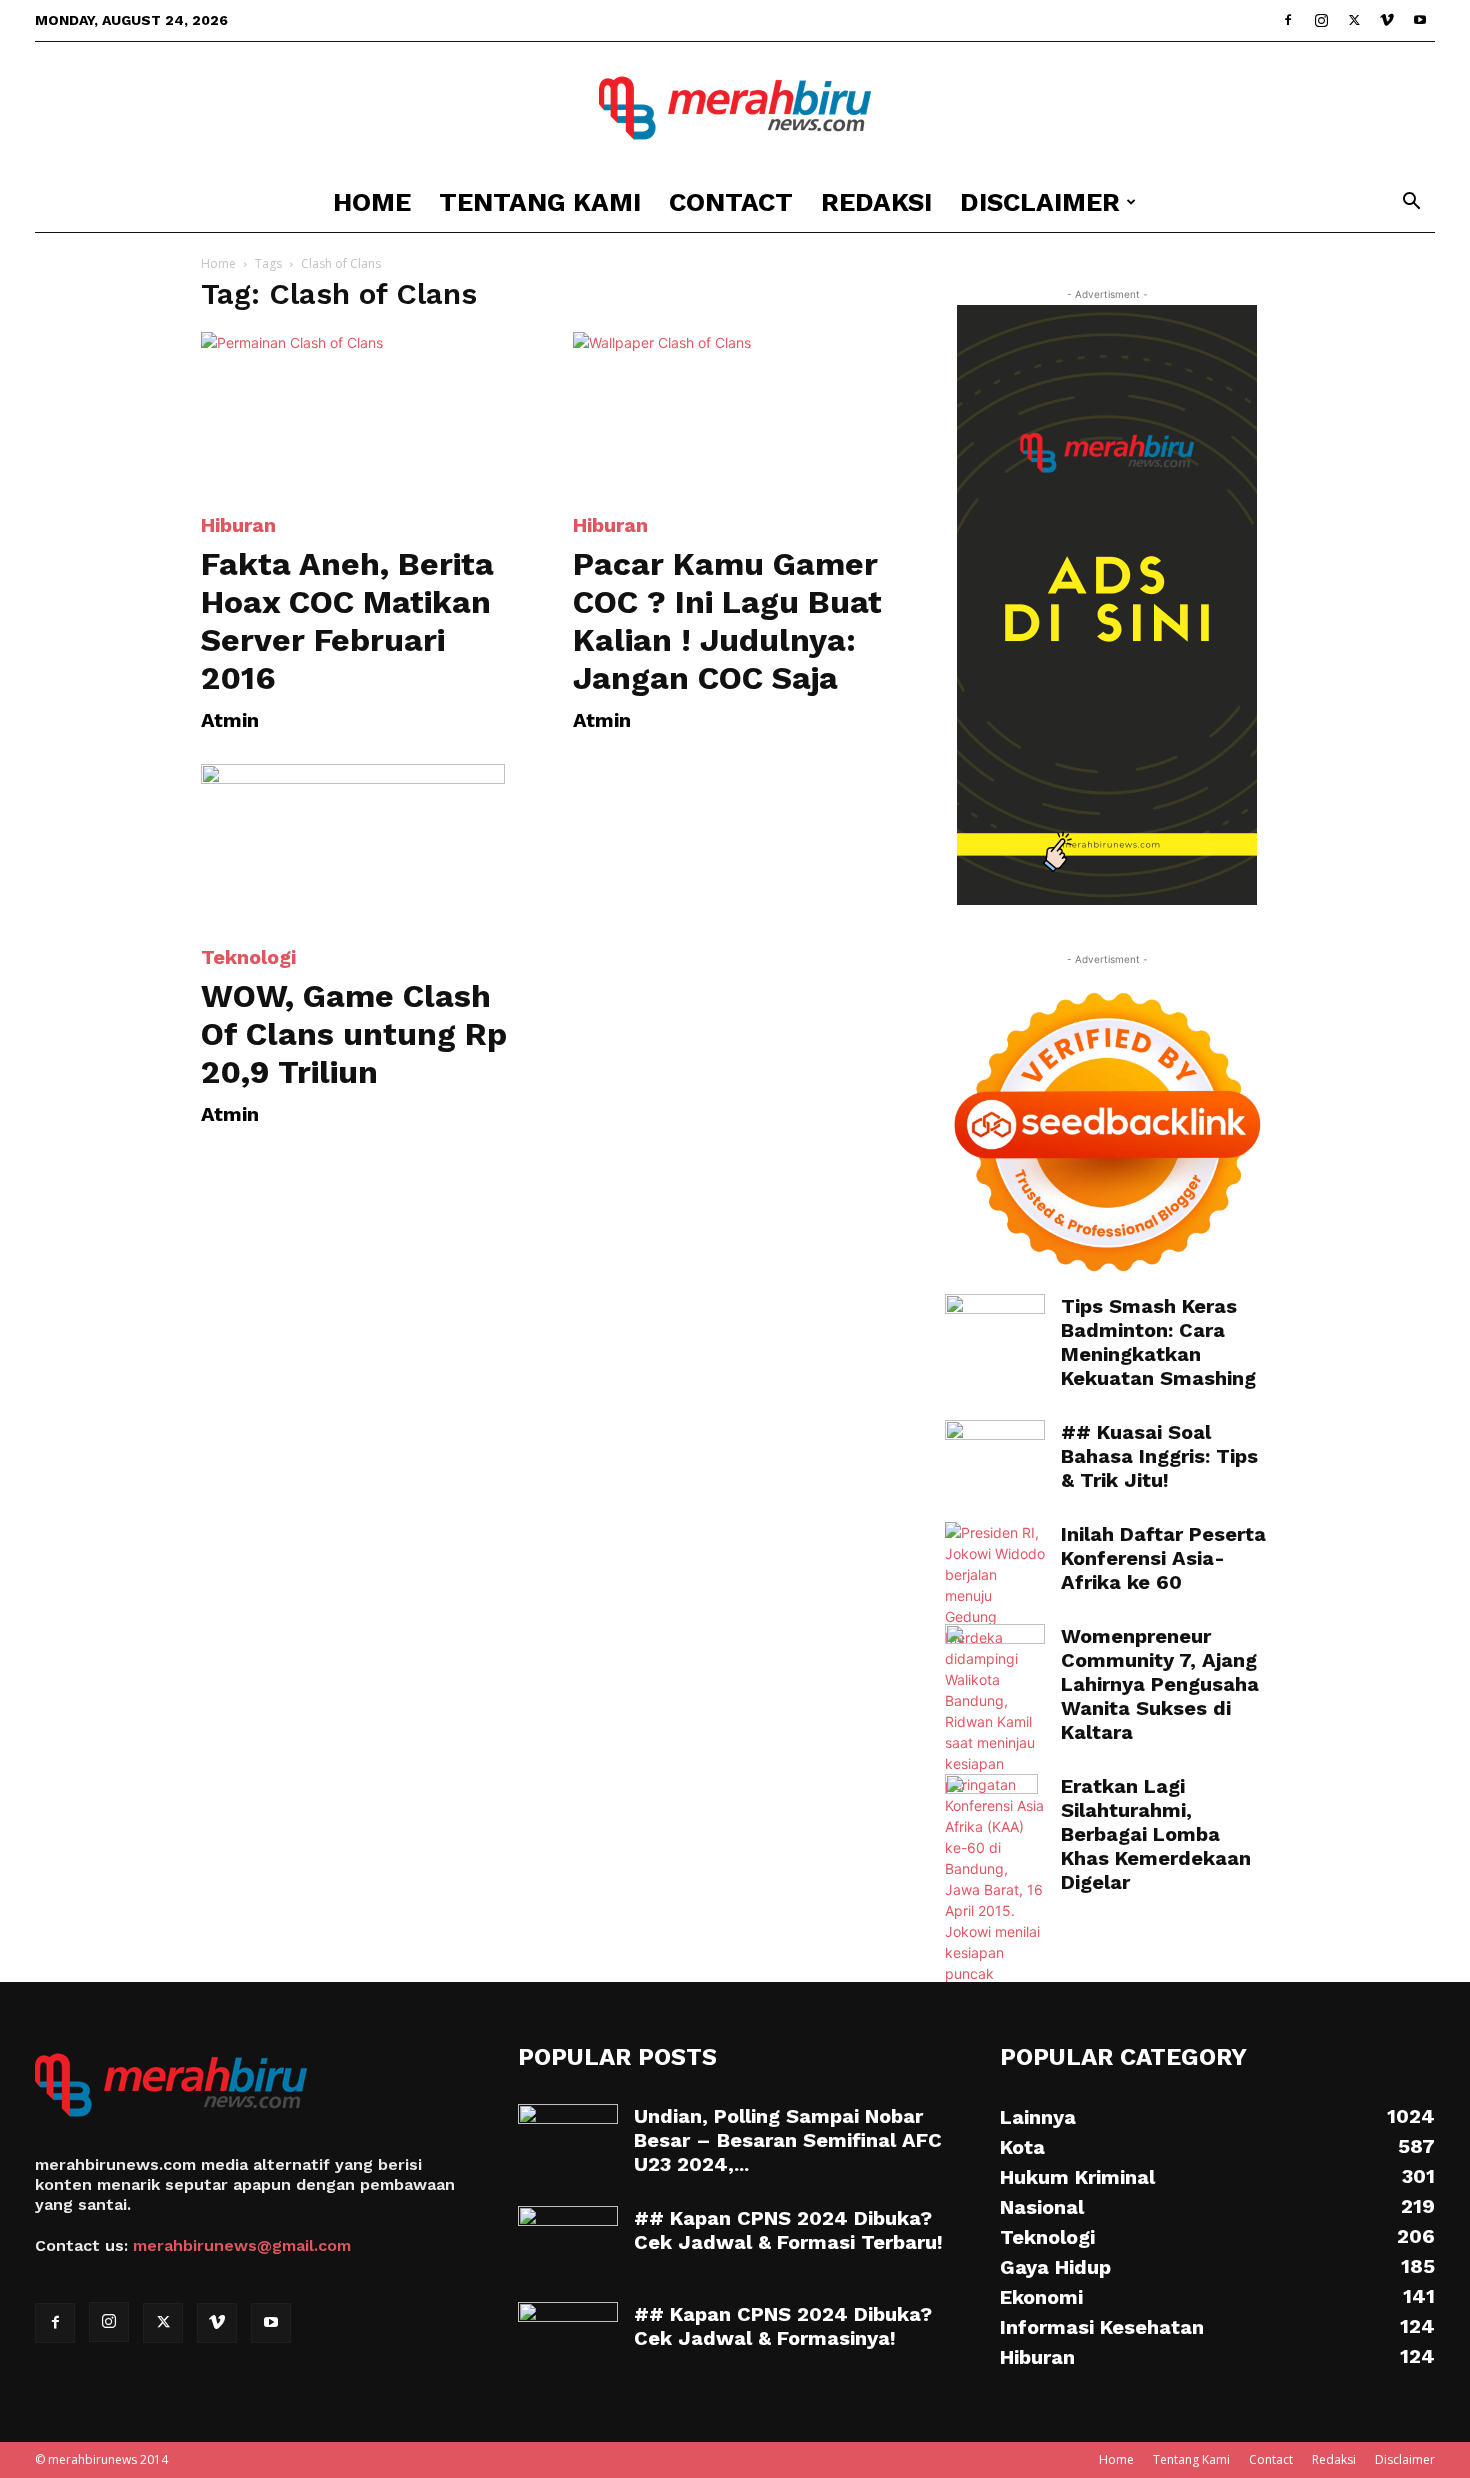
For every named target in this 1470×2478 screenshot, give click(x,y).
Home (372, 202)
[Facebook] (1288, 20)
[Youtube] (1420, 20)
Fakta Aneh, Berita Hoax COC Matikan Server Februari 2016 (347, 621)
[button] (1411, 203)
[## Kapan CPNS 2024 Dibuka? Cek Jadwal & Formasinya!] (568, 2337)
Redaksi (876, 202)
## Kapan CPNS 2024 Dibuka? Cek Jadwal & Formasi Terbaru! (788, 2230)
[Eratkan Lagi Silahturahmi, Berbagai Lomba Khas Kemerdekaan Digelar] (991, 1809)
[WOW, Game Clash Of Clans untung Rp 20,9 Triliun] (363, 844)
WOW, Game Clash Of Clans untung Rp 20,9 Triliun (354, 1034)
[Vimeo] (1387, 20)
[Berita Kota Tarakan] (735, 108)
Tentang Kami (540, 202)
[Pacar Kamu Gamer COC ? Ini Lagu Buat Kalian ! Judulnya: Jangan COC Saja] (735, 412)
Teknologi (248, 957)
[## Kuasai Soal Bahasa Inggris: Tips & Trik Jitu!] (995, 1455)
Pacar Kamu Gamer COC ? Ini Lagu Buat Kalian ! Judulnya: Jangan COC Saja (727, 621)
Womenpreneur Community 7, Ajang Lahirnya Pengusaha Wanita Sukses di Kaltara (1160, 1684)
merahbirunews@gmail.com (242, 2245)
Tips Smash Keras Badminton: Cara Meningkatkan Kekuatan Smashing (1158, 1342)
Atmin (230, 720)
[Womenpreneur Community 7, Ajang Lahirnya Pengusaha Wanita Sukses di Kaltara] (995, 1657)
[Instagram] (1321, 20)
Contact (731, 202)
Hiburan (238, 525)
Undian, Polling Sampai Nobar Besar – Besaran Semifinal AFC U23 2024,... (788, 2140)
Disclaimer (1040, 202)
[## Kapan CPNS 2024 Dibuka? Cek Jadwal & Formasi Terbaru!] (568, 2241)
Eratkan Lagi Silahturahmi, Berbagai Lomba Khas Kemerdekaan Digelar (1156, 1834)
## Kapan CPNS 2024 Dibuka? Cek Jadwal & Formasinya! (783, 2326)
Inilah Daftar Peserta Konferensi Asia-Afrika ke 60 (1163, 1558)
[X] (1354, 20)
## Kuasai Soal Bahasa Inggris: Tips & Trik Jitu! (1159, 1456)
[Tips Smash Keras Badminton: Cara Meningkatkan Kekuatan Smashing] (995, 1329)
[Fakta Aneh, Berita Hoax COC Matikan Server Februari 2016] (363, 412)
